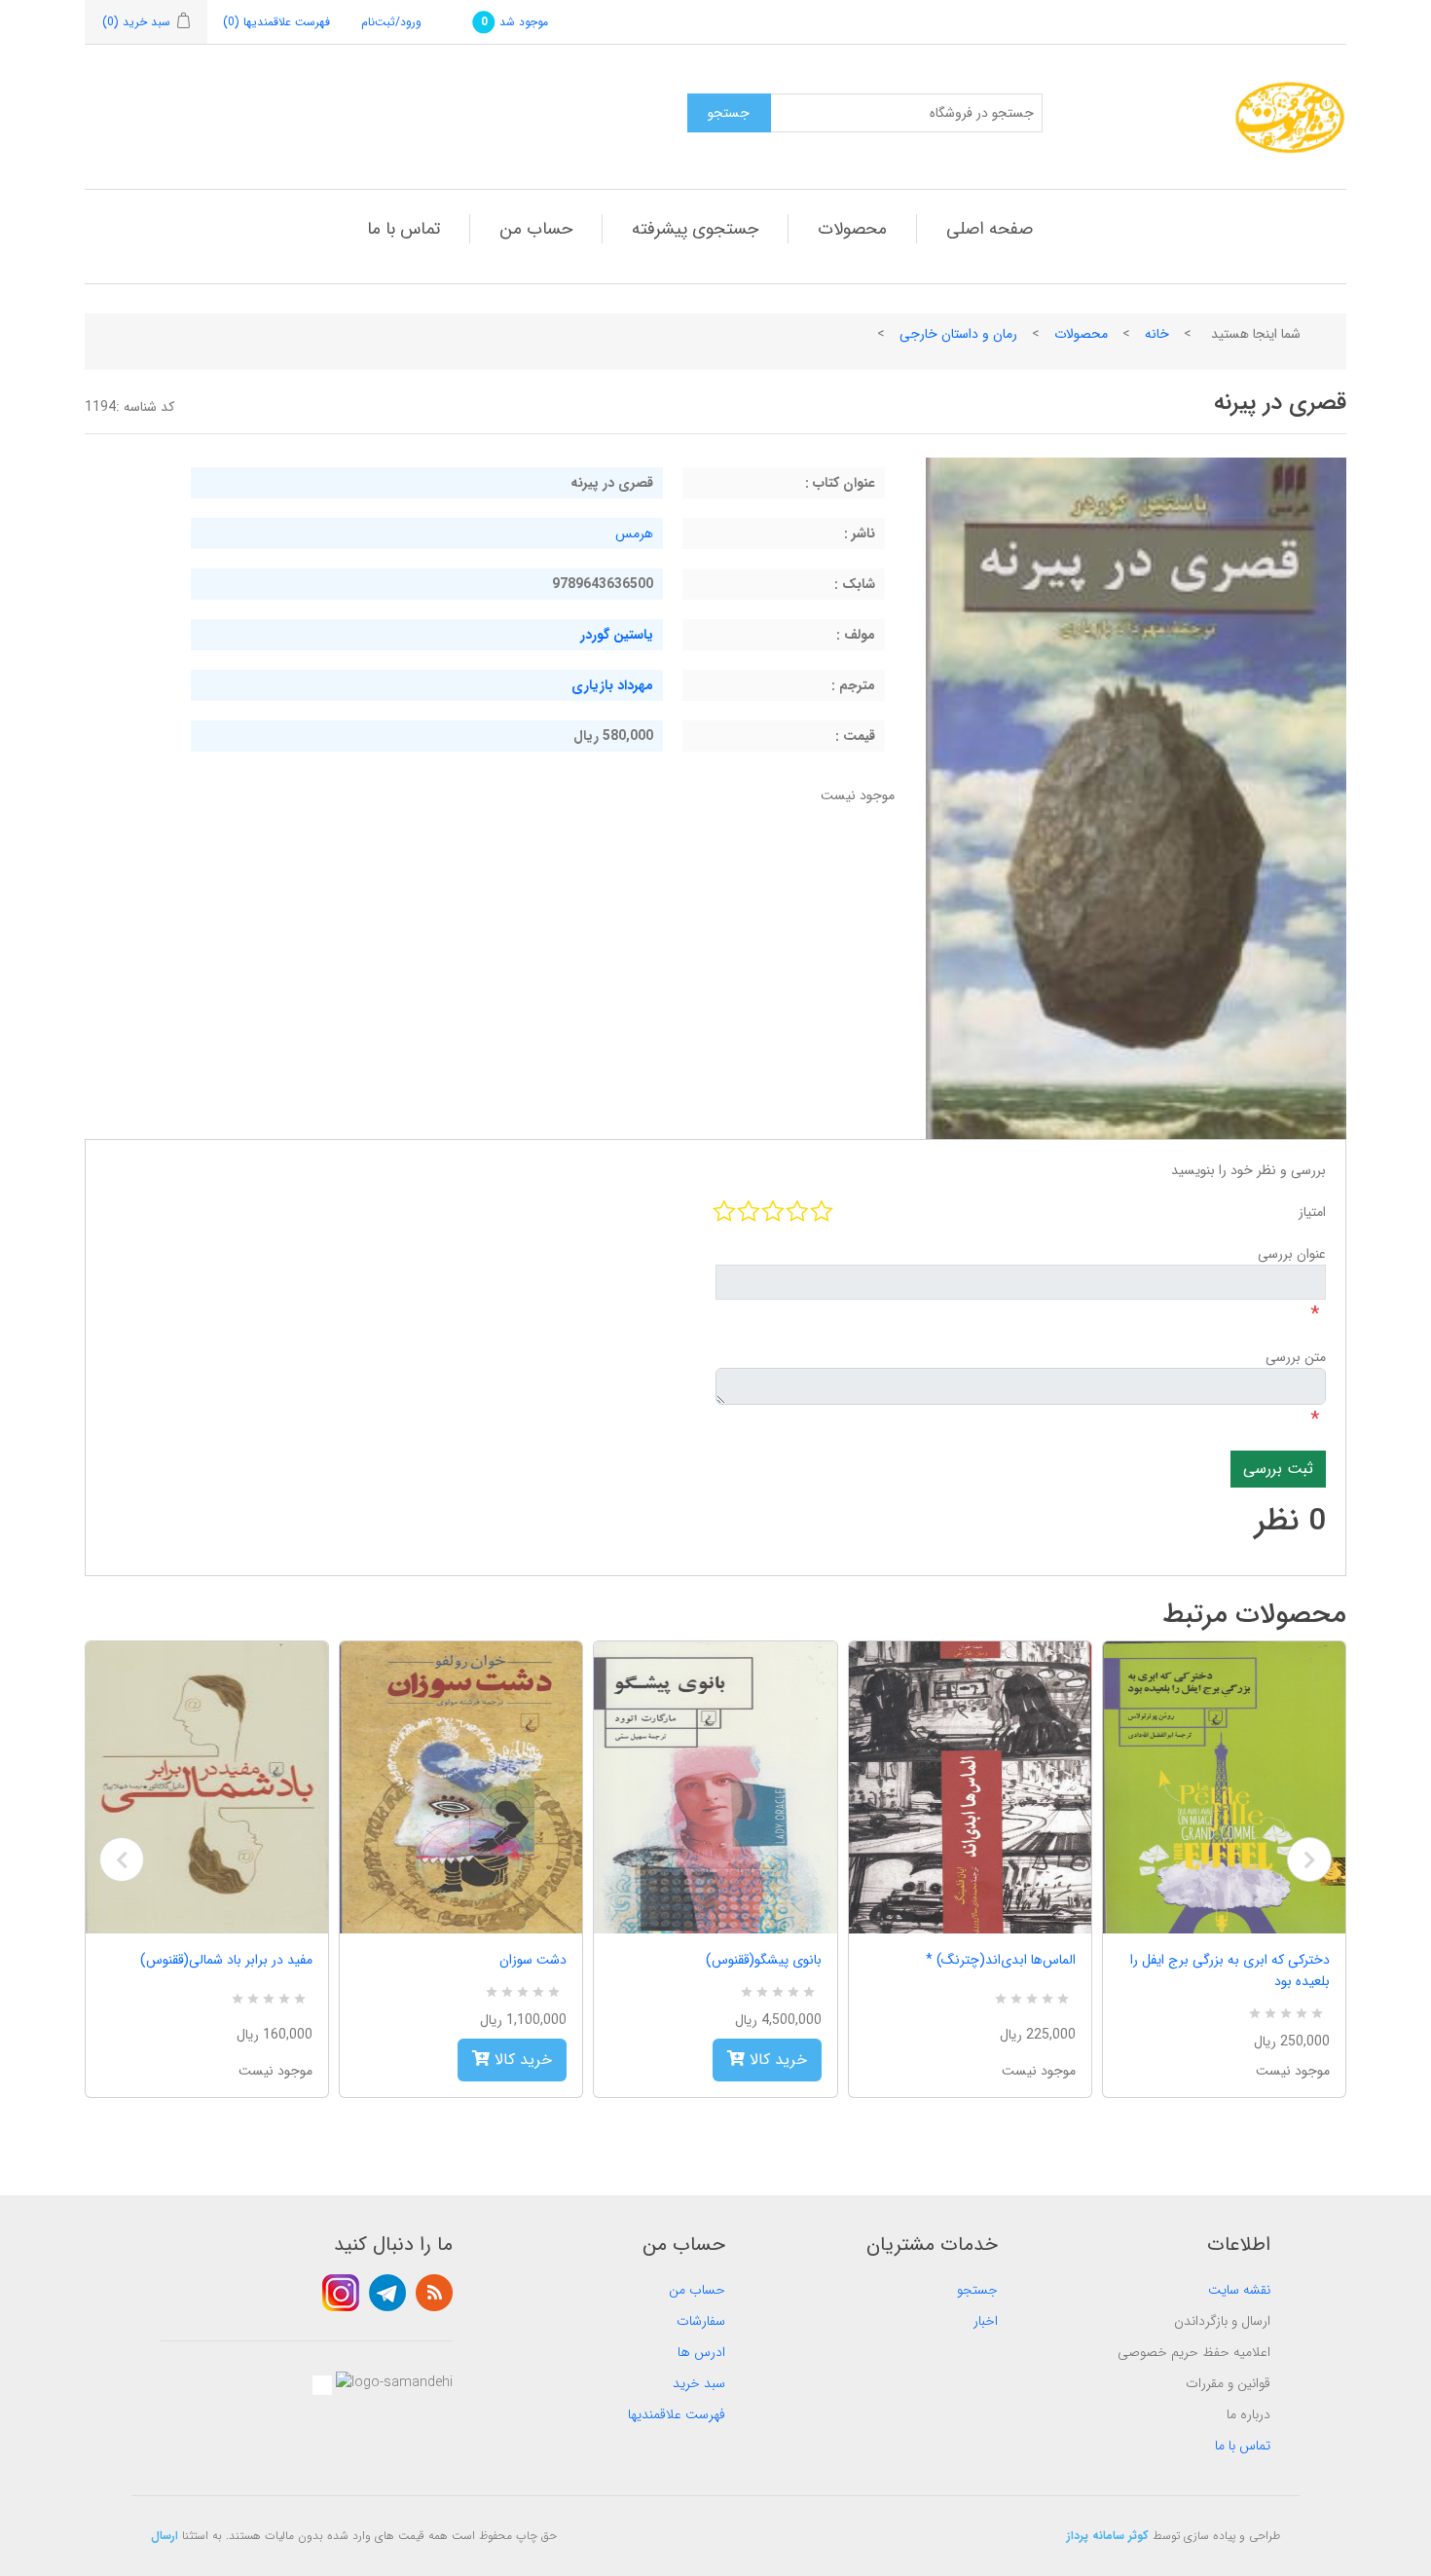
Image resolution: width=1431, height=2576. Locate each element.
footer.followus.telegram (387, 2293)
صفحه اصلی (990, 229)
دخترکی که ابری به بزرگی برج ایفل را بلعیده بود (1230, 1970)
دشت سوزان (533, 1960)
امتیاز (1312, 1212)
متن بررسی (1296, 1357)
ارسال (165, 2536)
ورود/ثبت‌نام (391, 22)
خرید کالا (521, 2060)
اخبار (986, 2321)
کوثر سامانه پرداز (1108, 2536)
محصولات (852, 229)
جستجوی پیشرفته (695, 229)
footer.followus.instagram (341, 2293)
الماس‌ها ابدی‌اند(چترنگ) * (1001, 1960)
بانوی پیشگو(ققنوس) (763, 1960)
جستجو (977, 2290)
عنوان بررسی (1292, 1254)
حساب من (536, 229)
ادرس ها (701, 2352)
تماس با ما (404, 229)
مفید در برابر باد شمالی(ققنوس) (226, 1960)
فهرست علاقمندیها (677, 2414)
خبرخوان (434, 2293)
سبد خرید (699, 2383)
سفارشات (701, 2321)
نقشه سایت (1239, 2290)
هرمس (634, 534)
